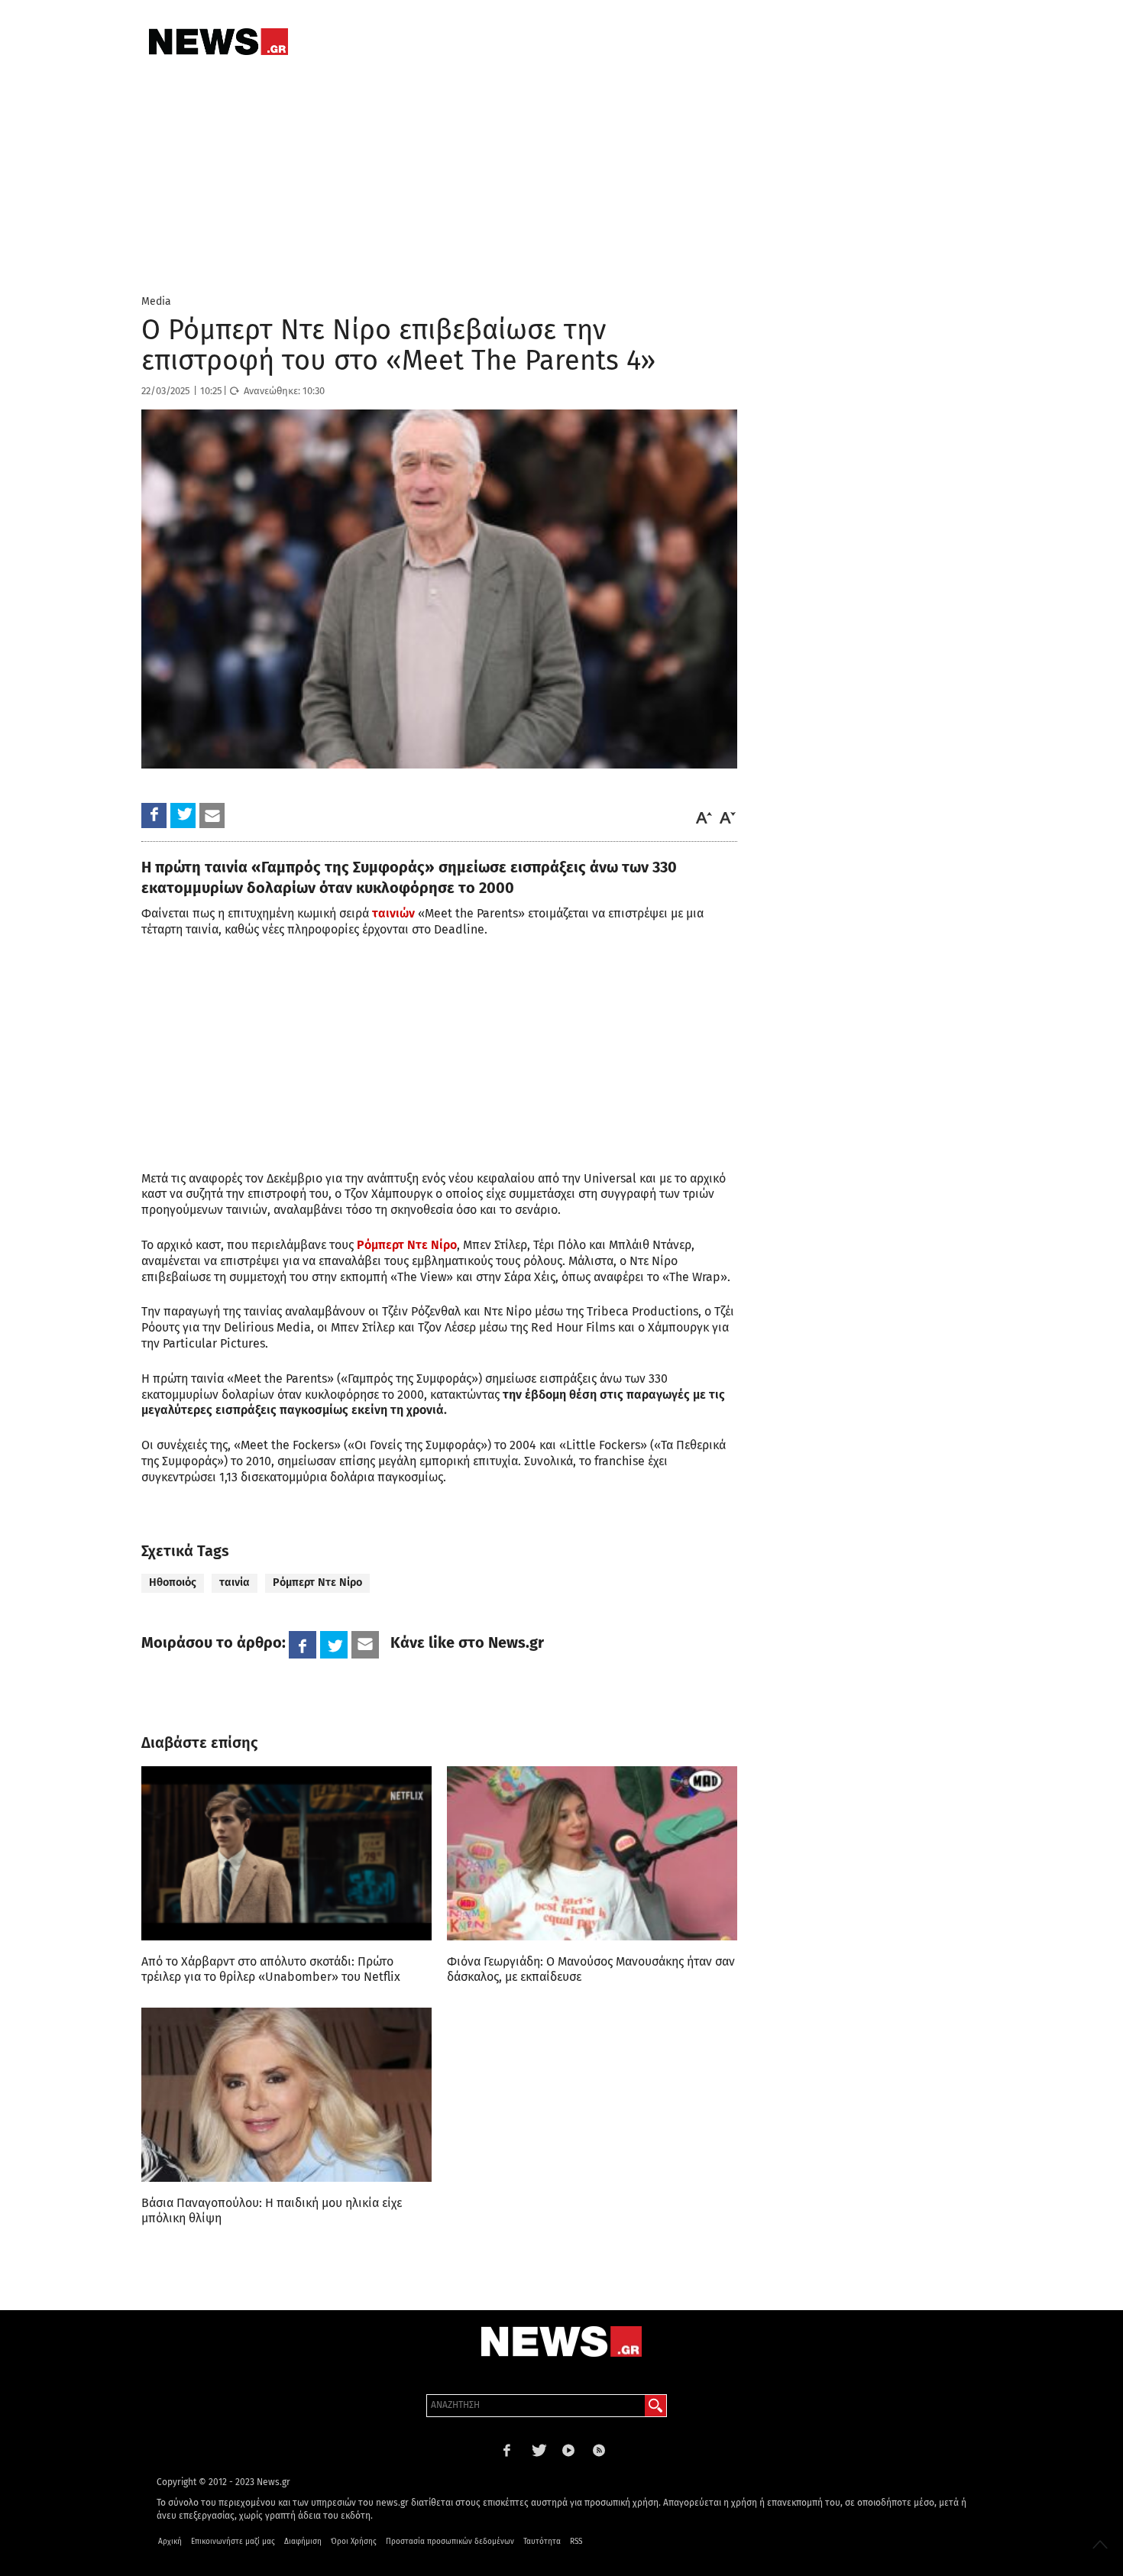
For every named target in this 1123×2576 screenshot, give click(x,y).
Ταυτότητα (542, 2542)
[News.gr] (218, 42)
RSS (576, 2542)
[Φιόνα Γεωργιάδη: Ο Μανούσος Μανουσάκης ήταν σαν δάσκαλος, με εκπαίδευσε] (592, 1853)
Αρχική (170, 2542)
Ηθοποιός (173, 1582)
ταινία (235, 1582)
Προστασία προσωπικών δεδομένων (450, 2542)
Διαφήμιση (303, 2542)
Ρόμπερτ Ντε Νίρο (317, 1582)
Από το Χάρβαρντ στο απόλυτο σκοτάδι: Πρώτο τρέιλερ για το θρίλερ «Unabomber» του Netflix (271, 1969)
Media (156, 301)
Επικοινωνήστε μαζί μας (233, 2542)
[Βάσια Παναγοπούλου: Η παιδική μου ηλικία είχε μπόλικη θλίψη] (286, 2095)
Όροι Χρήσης (354, 2542)
